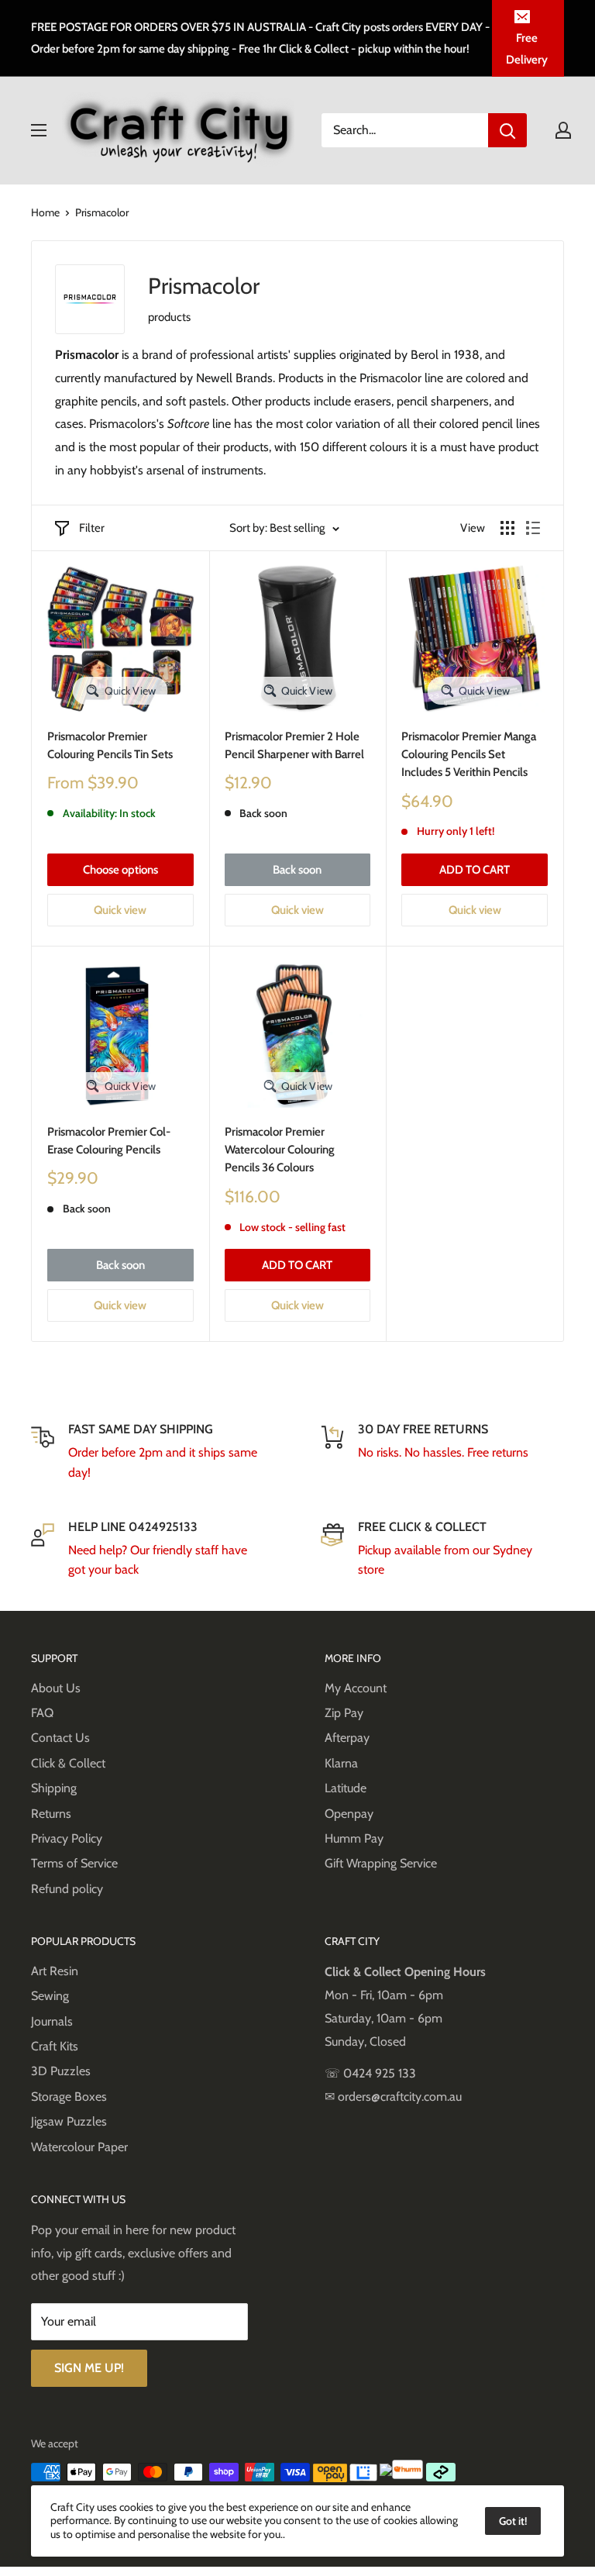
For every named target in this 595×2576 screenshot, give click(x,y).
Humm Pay (354, 1838)
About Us (56, 1688)
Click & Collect (68, 1763)
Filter (92, 528)
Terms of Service (74, 1863)
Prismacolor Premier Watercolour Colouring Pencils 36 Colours (280, 1150)
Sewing (50, 1996)
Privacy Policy (67, 1838)
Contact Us (60, 1738)
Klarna (341, 1763)
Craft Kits (55, 2046)
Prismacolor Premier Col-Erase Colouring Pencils (109, 1141)
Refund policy (67, 1889)
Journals (52, 2021)
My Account (356, 1688)
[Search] (507, 130)
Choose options (120, 870)
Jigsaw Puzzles (69, 2121)
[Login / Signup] (563, 130)
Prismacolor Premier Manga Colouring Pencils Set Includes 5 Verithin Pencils (469, 755)
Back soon (297, 870)
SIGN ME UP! (89, 2368)
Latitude (346, 1788)
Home (45, 212)
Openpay (349, 1814)
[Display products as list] (533, 528)
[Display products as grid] (507, 528)
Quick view (120, 910)
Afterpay (347, 1738)
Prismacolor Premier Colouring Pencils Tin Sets (110, 745)
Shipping (54, 1788)
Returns (51, 1814)
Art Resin (55, 1971)
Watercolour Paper (79, 2147)
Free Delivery (527, 49)
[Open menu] (39, 130)
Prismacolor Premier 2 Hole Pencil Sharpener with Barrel (294, 745)
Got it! (513, 2521)
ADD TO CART (475, 870)
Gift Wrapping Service (381, 1863)
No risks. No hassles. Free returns (443, 1452)
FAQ (42, 1713)
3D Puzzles (61, 2071)
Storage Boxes (69, 2097)
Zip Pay (344, 1713)
